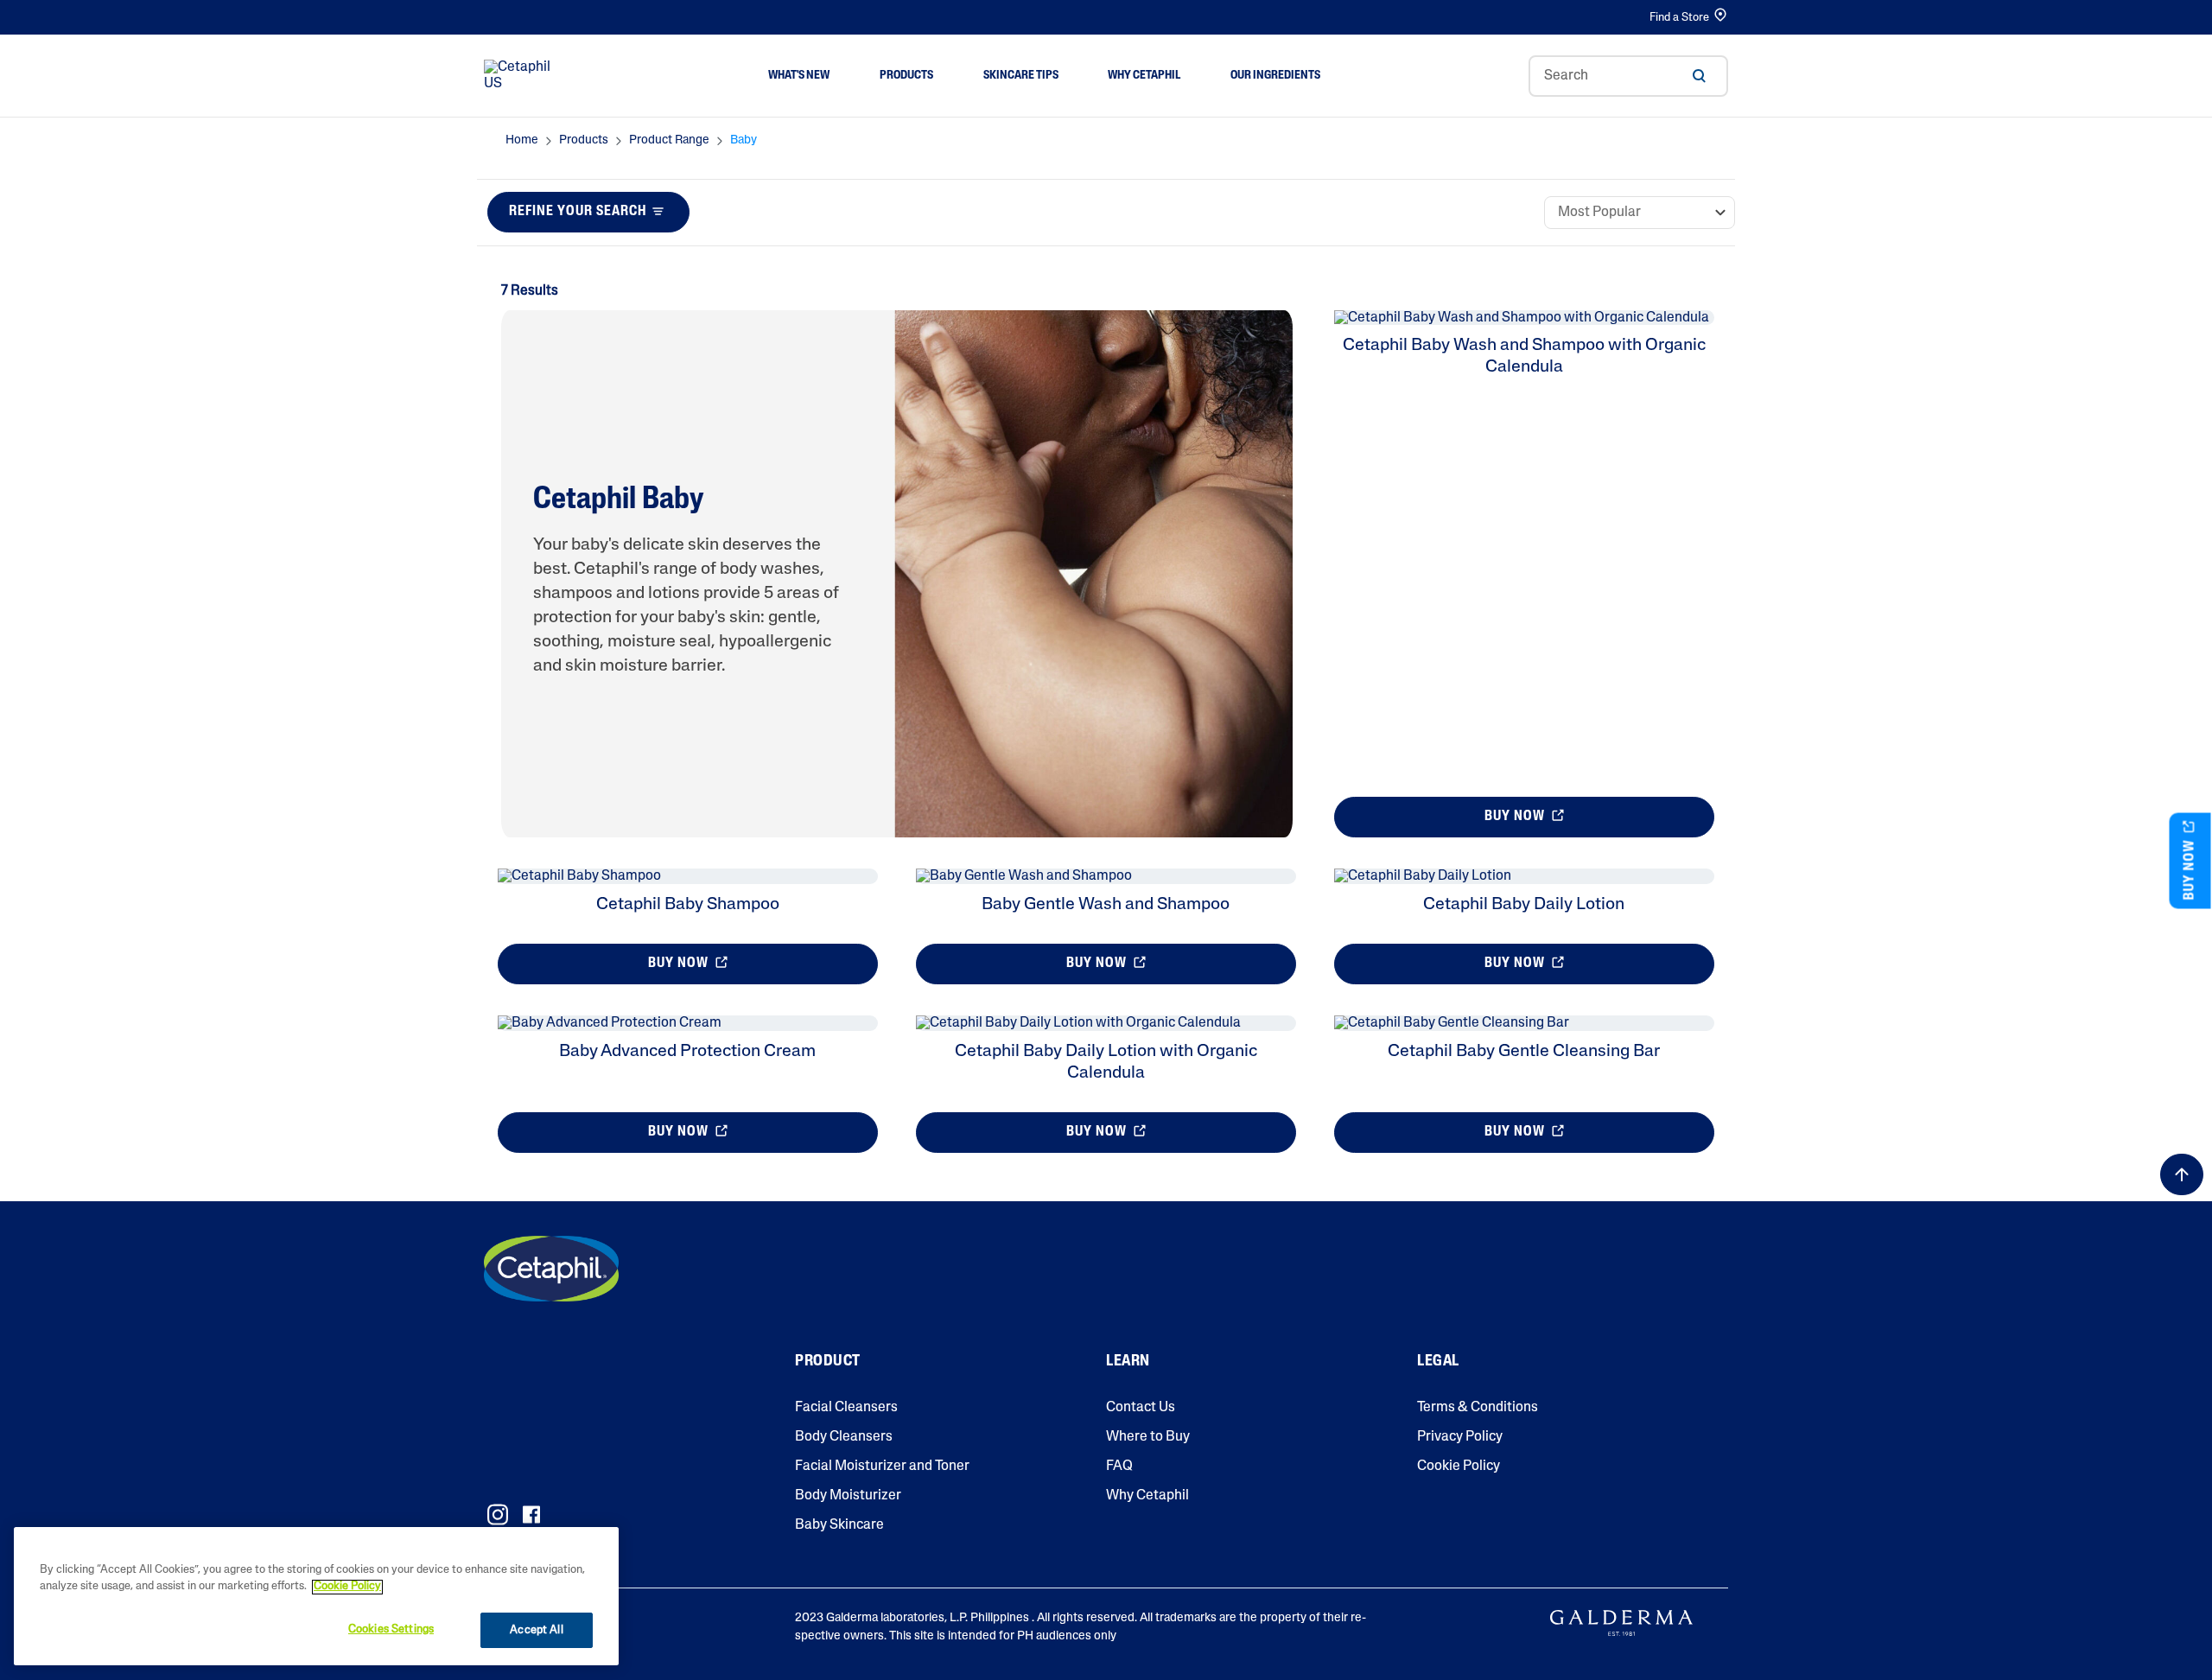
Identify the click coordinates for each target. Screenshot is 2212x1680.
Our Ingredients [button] (1275, 76)
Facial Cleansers (846, 1408)
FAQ (1119, 1467)
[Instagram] (498, 1515)
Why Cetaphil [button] (1144, 76)
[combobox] (1628, 76)
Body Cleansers (844, 1437)
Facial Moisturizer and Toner (882, 1467)
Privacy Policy (1460, 1437)
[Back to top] (2182, 1174)
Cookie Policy (1459, 1467)
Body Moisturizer (848, 1496)
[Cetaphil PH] (551, 1269)
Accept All (536, 1630)
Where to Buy (1148, 1437)
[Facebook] (531, 1515)
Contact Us (1141, 1408)
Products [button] (906, 76)
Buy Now (1516, 817)
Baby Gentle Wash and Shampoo (1106, 905)
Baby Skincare (839, 1525)
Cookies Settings (391, 1629)
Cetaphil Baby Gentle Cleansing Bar (1524, 1052)
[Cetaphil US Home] (522, 76)
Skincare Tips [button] (1021, 76)
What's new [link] (799, 76)
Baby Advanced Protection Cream (687, 1052)
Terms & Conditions (1478, 1408)
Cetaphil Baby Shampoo (688, 905)
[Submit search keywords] (1699, 76)
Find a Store (1679, 18)
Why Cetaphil (1147, 1496)
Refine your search (578, 212)
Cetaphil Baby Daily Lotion (1524, 905)
